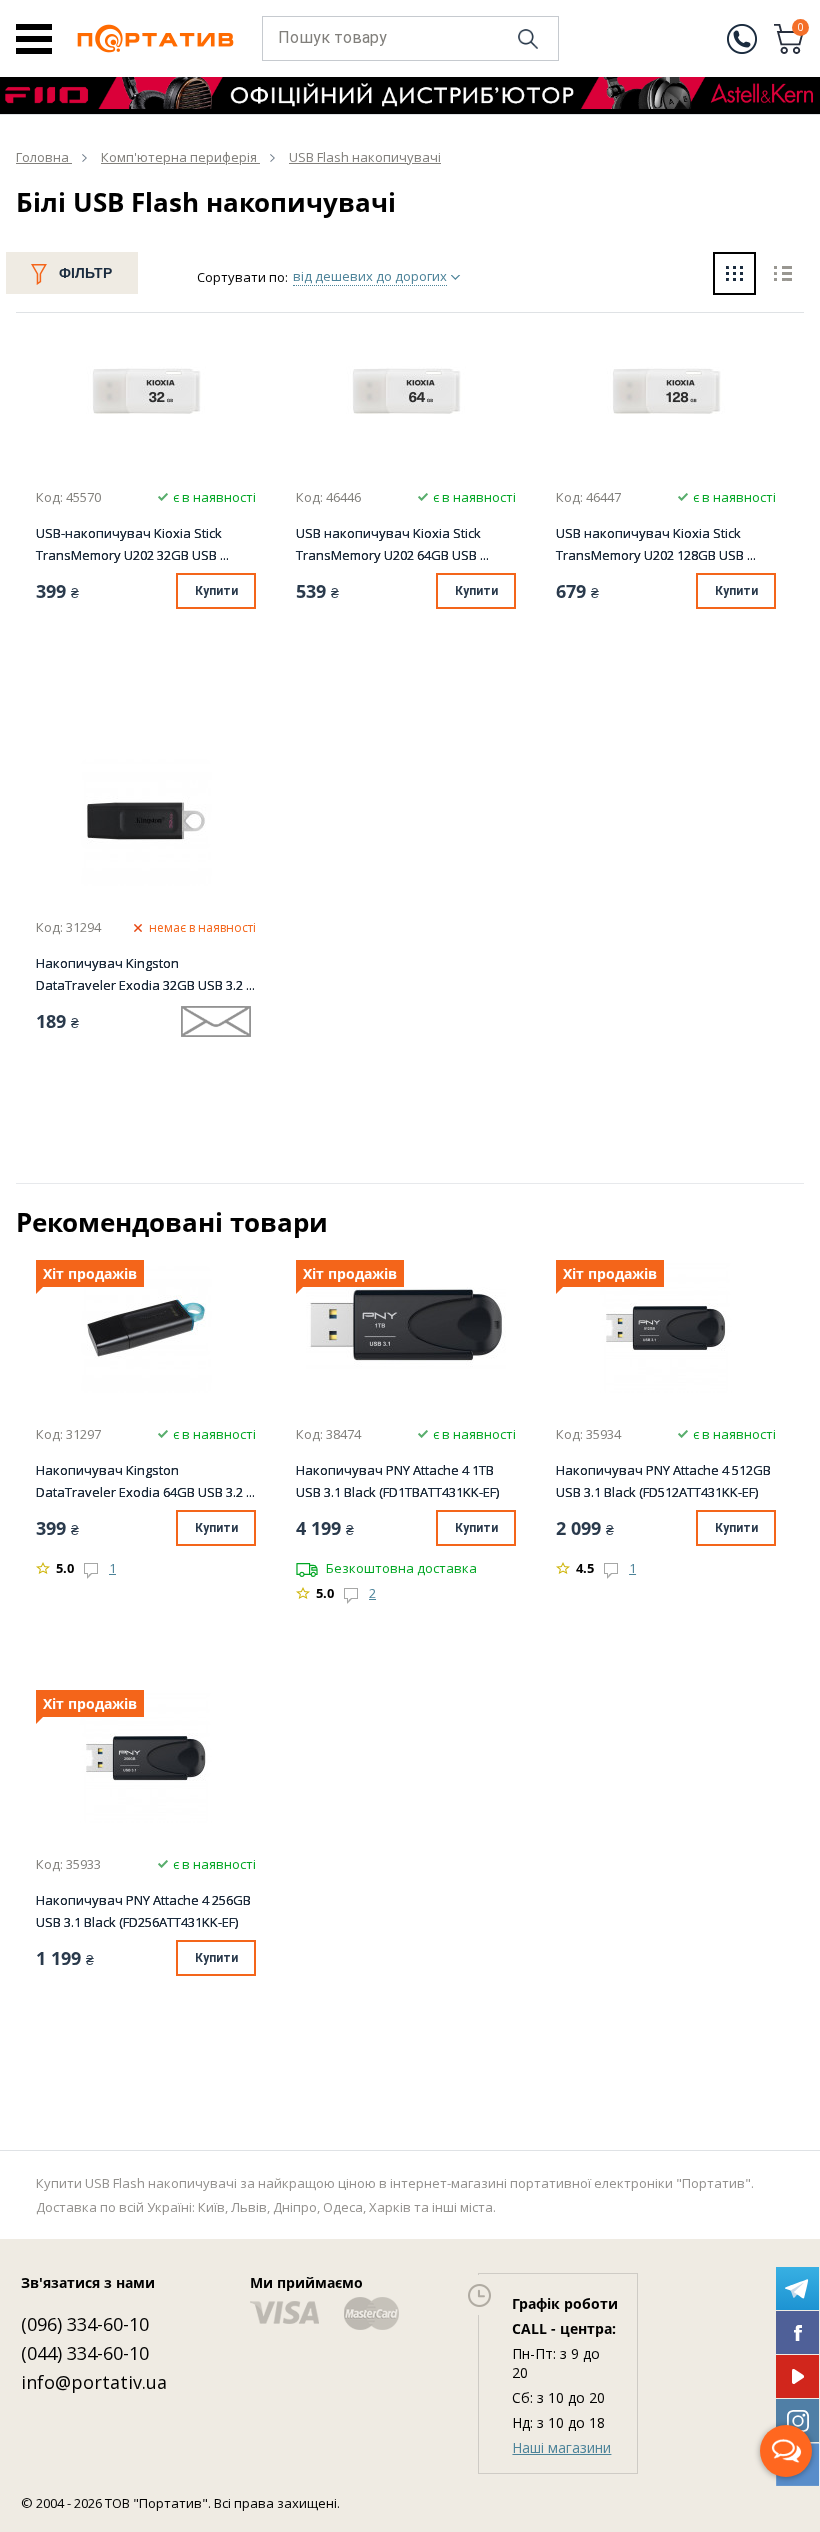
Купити (216, 591)
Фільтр (85, 273)
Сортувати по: (242, 277)
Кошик (801, 29)
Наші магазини (561, 2447)
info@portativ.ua (94, 2382)
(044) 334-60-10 (85, 2353)
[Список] (782, 276)
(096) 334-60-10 (85, 2324)
